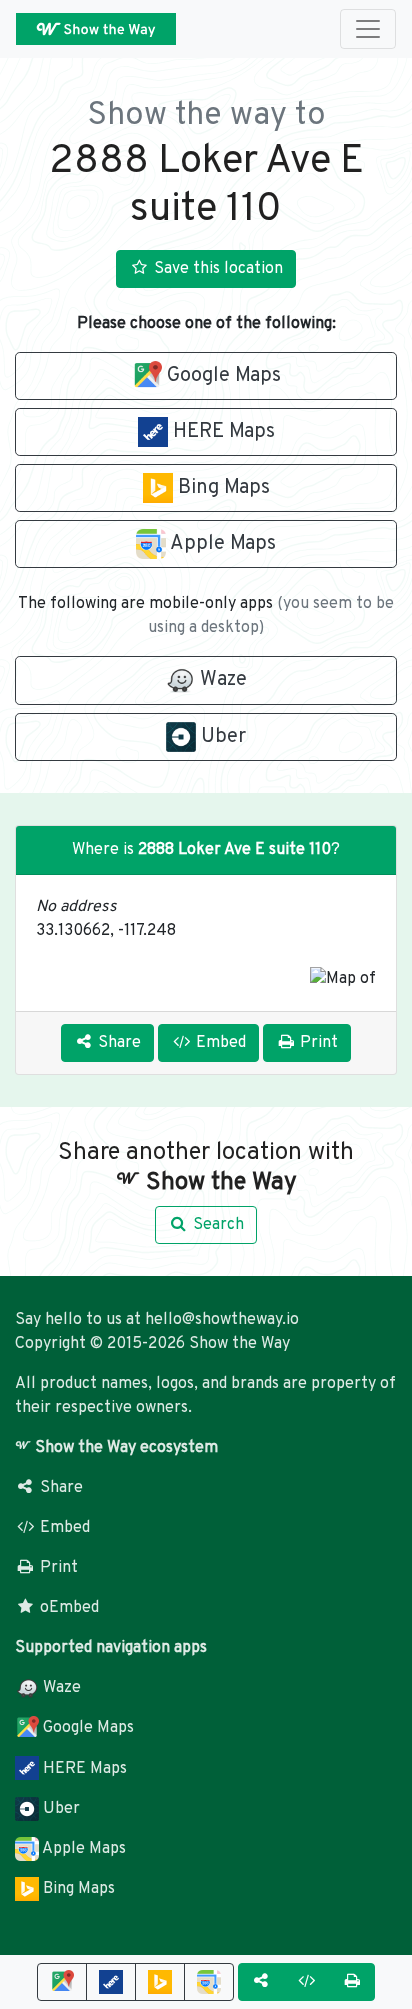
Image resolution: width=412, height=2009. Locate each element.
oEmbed (67, 1608)
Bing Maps (77, 1889)
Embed (63, 1528)
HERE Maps (83, 1769)
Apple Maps (82, 1849)
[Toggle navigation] (368, 29)
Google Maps (86, 1728)
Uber (59, 1809)
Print (57, 1568)
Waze (60, 1688)
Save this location (216, 269)
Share (59, 1488)
